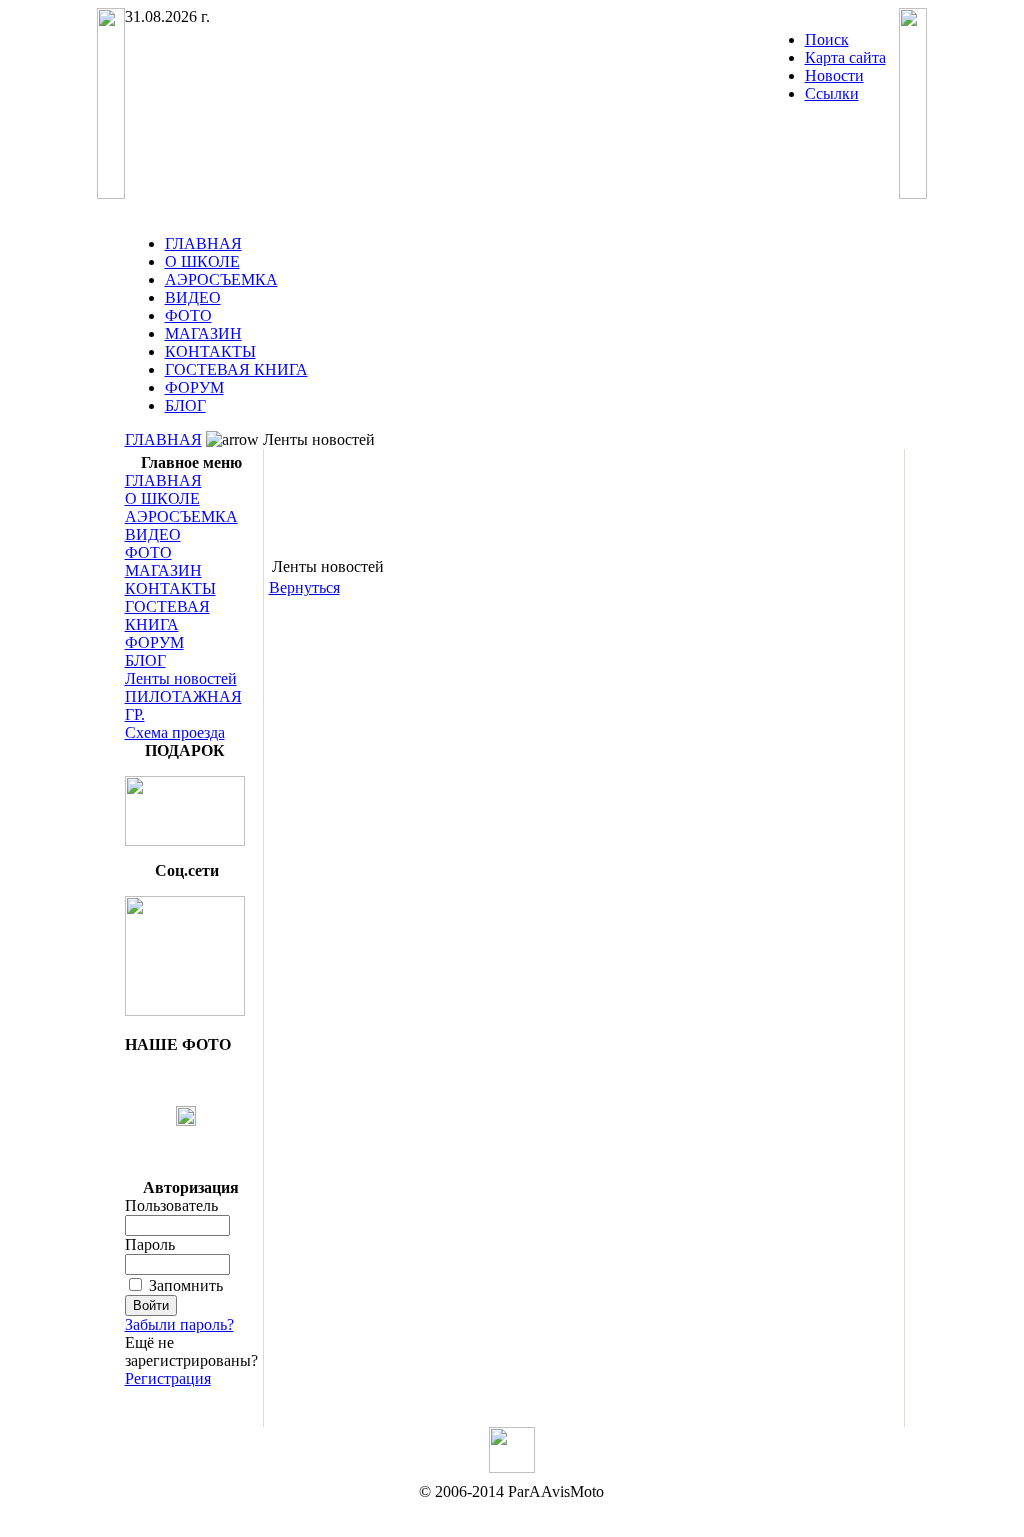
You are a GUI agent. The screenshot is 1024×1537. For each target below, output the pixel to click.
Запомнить (186, 1285)
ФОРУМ (194, 387)
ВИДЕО (193, 297)
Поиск (827, 39)
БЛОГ (185, 405)
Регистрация (168, 1378)
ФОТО (188, 315)
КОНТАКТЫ (210, 351)
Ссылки (832, 93)
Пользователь (171, 1205)
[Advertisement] (584, 493)
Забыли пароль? (179, 1324)
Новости (834, 75)
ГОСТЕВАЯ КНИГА (236, 369)
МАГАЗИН (203, 333)
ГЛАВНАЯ (203, 243)
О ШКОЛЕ (202, 261)
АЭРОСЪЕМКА (221, 279)
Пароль (150, 1244)
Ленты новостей (181, 678)
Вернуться (304, 587)
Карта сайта (845, 57)
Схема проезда (175, 732)
